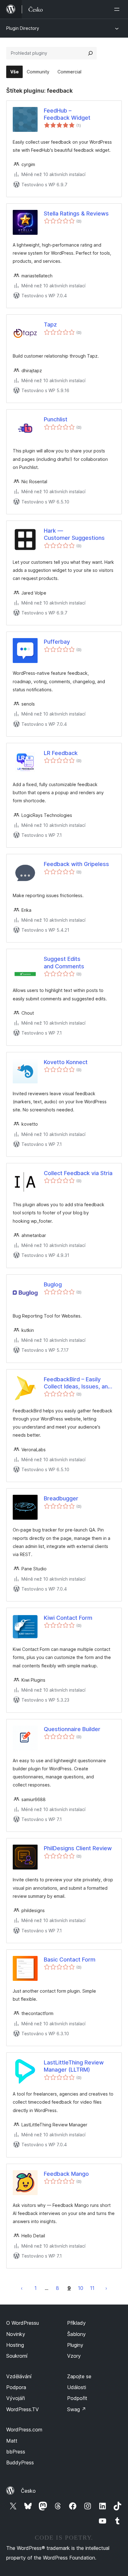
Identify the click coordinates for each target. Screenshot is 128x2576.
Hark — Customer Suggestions (74, 534)
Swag (77, 2409)
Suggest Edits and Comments (64, 962)
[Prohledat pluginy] (90, 53)
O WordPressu (23, 2323)
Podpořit (77, 2398)
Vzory (74, 2356)
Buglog (53, 1284)
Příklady (76, 2323)
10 (81, 2288)
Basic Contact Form (70, 1960)
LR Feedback (61, 753)
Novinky (16, 2334)
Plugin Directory (23, 28)
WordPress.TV (23, 2409)
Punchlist (56, 419)
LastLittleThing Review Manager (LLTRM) (74, 2066)
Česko (28, 2491)
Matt (12, 2441)
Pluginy (75, 2345)
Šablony (76, 2334)
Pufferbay (57, 642)
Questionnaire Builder (72, 1729)
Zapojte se (79, 2376)
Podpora (16, 2387)
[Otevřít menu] (118, 9)
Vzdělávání (19, 2376)
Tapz (50, 324)
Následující (106, 2288)
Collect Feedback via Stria (78, 1173)
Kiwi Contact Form (68, 1618)
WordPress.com (24, 2430)
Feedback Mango (66, 2174)
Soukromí (17, 2356)
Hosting (15, 2345)
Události (77, 2387)
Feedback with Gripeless (76, 864)
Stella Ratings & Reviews (76, 213)
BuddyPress (20, 2462)
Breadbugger (61, 1498)
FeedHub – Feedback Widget (67, 114)
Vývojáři (16, 2398)
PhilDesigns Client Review (78, 1848)
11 (92, 2288)
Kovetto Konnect (66, 1062)
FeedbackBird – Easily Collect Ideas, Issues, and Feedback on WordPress (78, 1383)
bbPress (16, 2452)
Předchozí (22, 2288)
